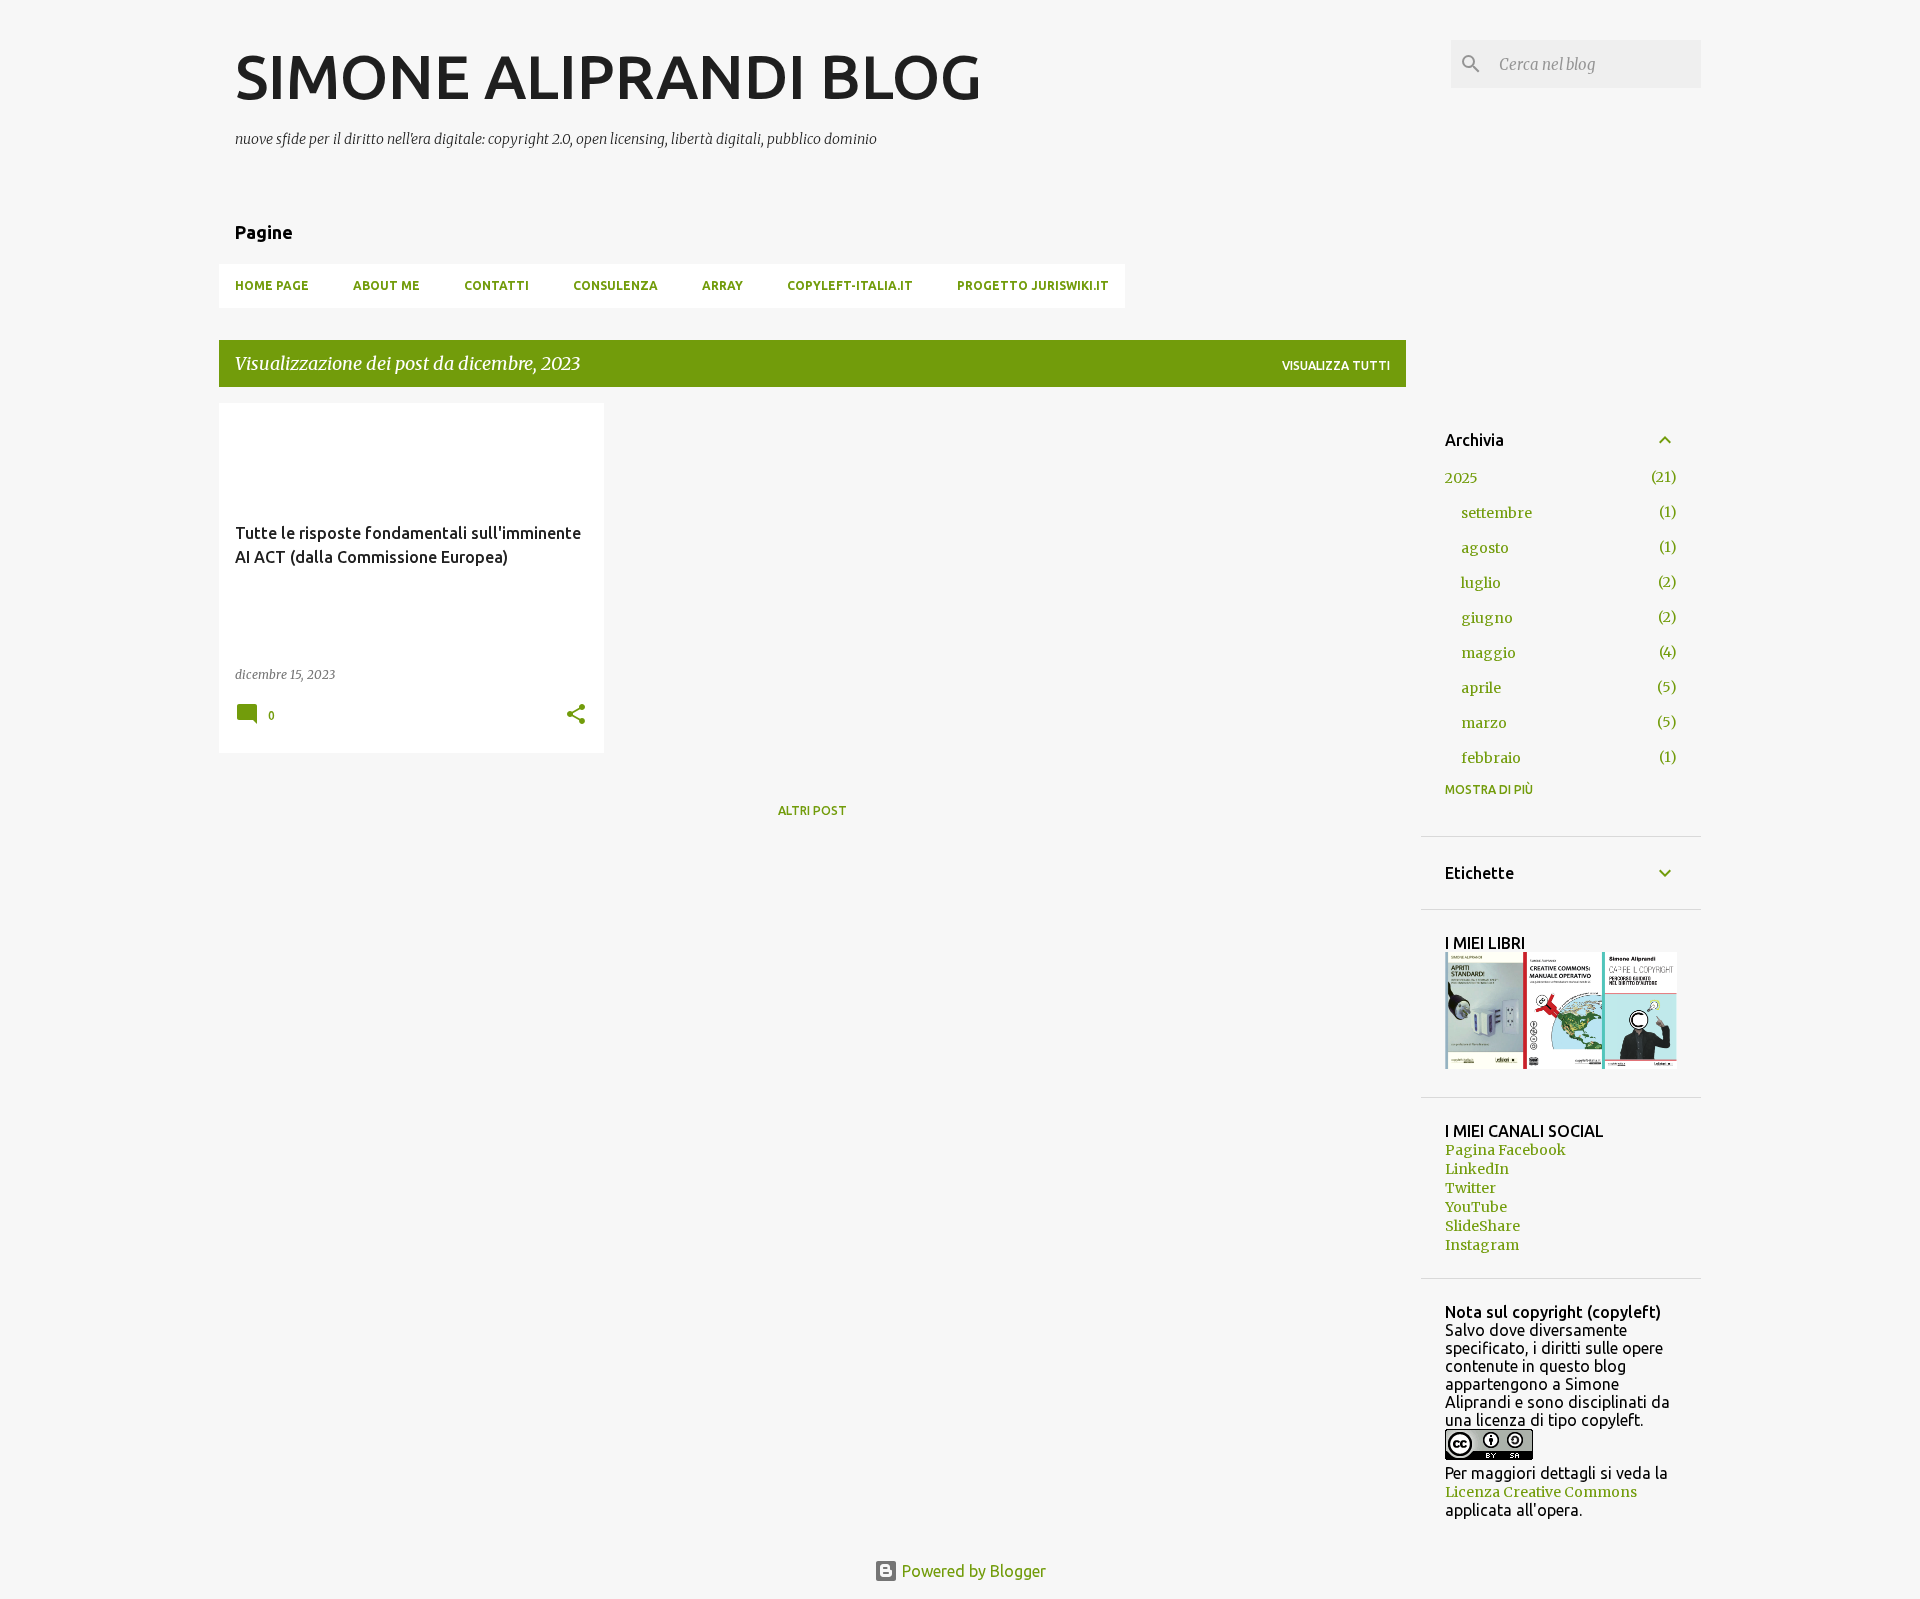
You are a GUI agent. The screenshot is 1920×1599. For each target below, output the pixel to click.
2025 (1461, 478)
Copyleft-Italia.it (850, 285)
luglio (1481, 583)
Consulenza (615, 285)
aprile (1481, 688)
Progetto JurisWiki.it (1033, 285)
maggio (1488, 653)
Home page (272, 285)
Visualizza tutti (1336, 365)
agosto (1485, 548)
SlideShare (1482, 1226)
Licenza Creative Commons (1541, 1492)
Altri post (812, 810)
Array (722, 285)
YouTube (1476, 1207)
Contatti (496, 285)
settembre (1496, 513)
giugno (1487, 618)
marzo (1484, 723)
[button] (576, 715)
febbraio (1491, 758)
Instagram (1482, 1245)
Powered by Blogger (972, 1571)
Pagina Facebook (1505, 1150)
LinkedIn (1477, 1169)
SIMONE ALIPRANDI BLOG (608, 76)
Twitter (1470, 1188)
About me (386, 285)
